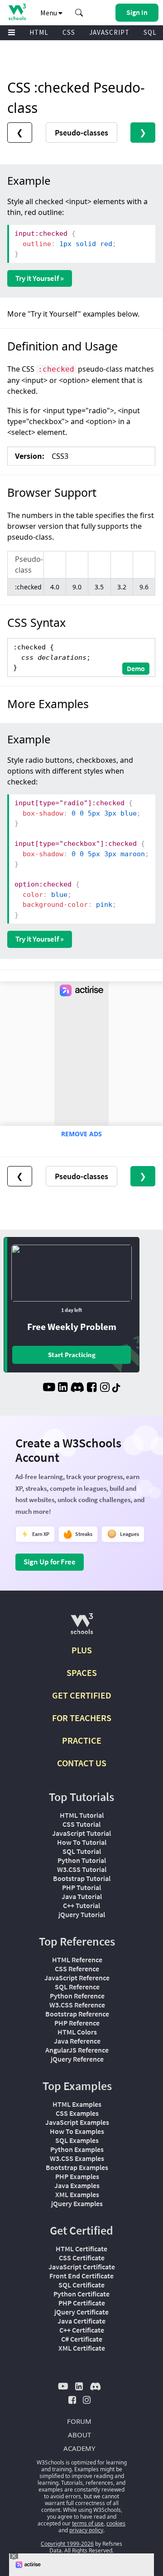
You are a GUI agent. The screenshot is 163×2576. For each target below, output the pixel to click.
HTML (39, 32)
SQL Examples (77, 2140)
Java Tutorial (82, 1896)
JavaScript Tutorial (81, 1833)
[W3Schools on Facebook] (92, 1388)
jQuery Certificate (81, 2312)
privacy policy (86, 2530)
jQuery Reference (77, 2059)
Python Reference (77, 1996)
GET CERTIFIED (82, 1695)
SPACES (82, 1673)
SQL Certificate (81, 2285)
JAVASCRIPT (109, 32)
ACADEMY (79, 2448)
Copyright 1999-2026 (67, 2544)
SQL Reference (77, 1987)
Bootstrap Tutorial (82, 1878)
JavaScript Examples (77, 2122)
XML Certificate (82, 2348)
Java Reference (77, 2041)
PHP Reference (77, 2023)
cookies (116, 2523)
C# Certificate (82, 2339)
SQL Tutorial (82, 1851)
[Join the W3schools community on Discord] (77, 1388)
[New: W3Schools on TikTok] (116, 1388)
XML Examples (77, 2194)
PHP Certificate (82, 2303)
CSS (69, 32)
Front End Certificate (81, 2276)
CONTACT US (82, 1763)
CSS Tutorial (81, 1824)
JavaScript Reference (77, 1978)
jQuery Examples (77, 2203)
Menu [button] (49, 13)
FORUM (79, 2421)
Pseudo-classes (81, 133)
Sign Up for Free (50, 1562)
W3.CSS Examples (77, 2158)
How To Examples (77, 2131)
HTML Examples (77, 2104)
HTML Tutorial (82, 1815)
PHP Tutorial (81, 1887)
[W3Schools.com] (82, 1627)
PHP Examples (77, 2176)
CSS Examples (77, 2113)
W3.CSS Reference (77, 2005)
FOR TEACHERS (82, 1718)
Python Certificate (81, 2294)
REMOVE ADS (81, 1134)
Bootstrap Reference (77, 2014)
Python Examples (77, 2149)
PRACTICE (82, 1740)
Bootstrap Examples (77, 2167)
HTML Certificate (81, 2249)
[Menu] (12, 33)
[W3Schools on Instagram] (105, 1388)
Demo (136, 668)
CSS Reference (77, 1969)
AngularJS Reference (77, 2050)
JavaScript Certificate (82, 2267)
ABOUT (79, 2435)
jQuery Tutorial (82, 1914)
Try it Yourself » (40, 278)
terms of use (88, 2523)
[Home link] (17, 12)
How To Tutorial (82, 1842)
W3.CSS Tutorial (82, 1869)
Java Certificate (81, 2321)
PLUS (82, 1650)
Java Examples (77, 2185)
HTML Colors (77, 2032)
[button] (79, 13)
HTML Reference (77, 1960)
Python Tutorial (82, 1860)
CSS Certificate (82, 2258)
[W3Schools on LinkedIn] (63, 1388)
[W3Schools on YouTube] (49, 1388)
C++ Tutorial (81, 1905)
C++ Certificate (82, 2330)
